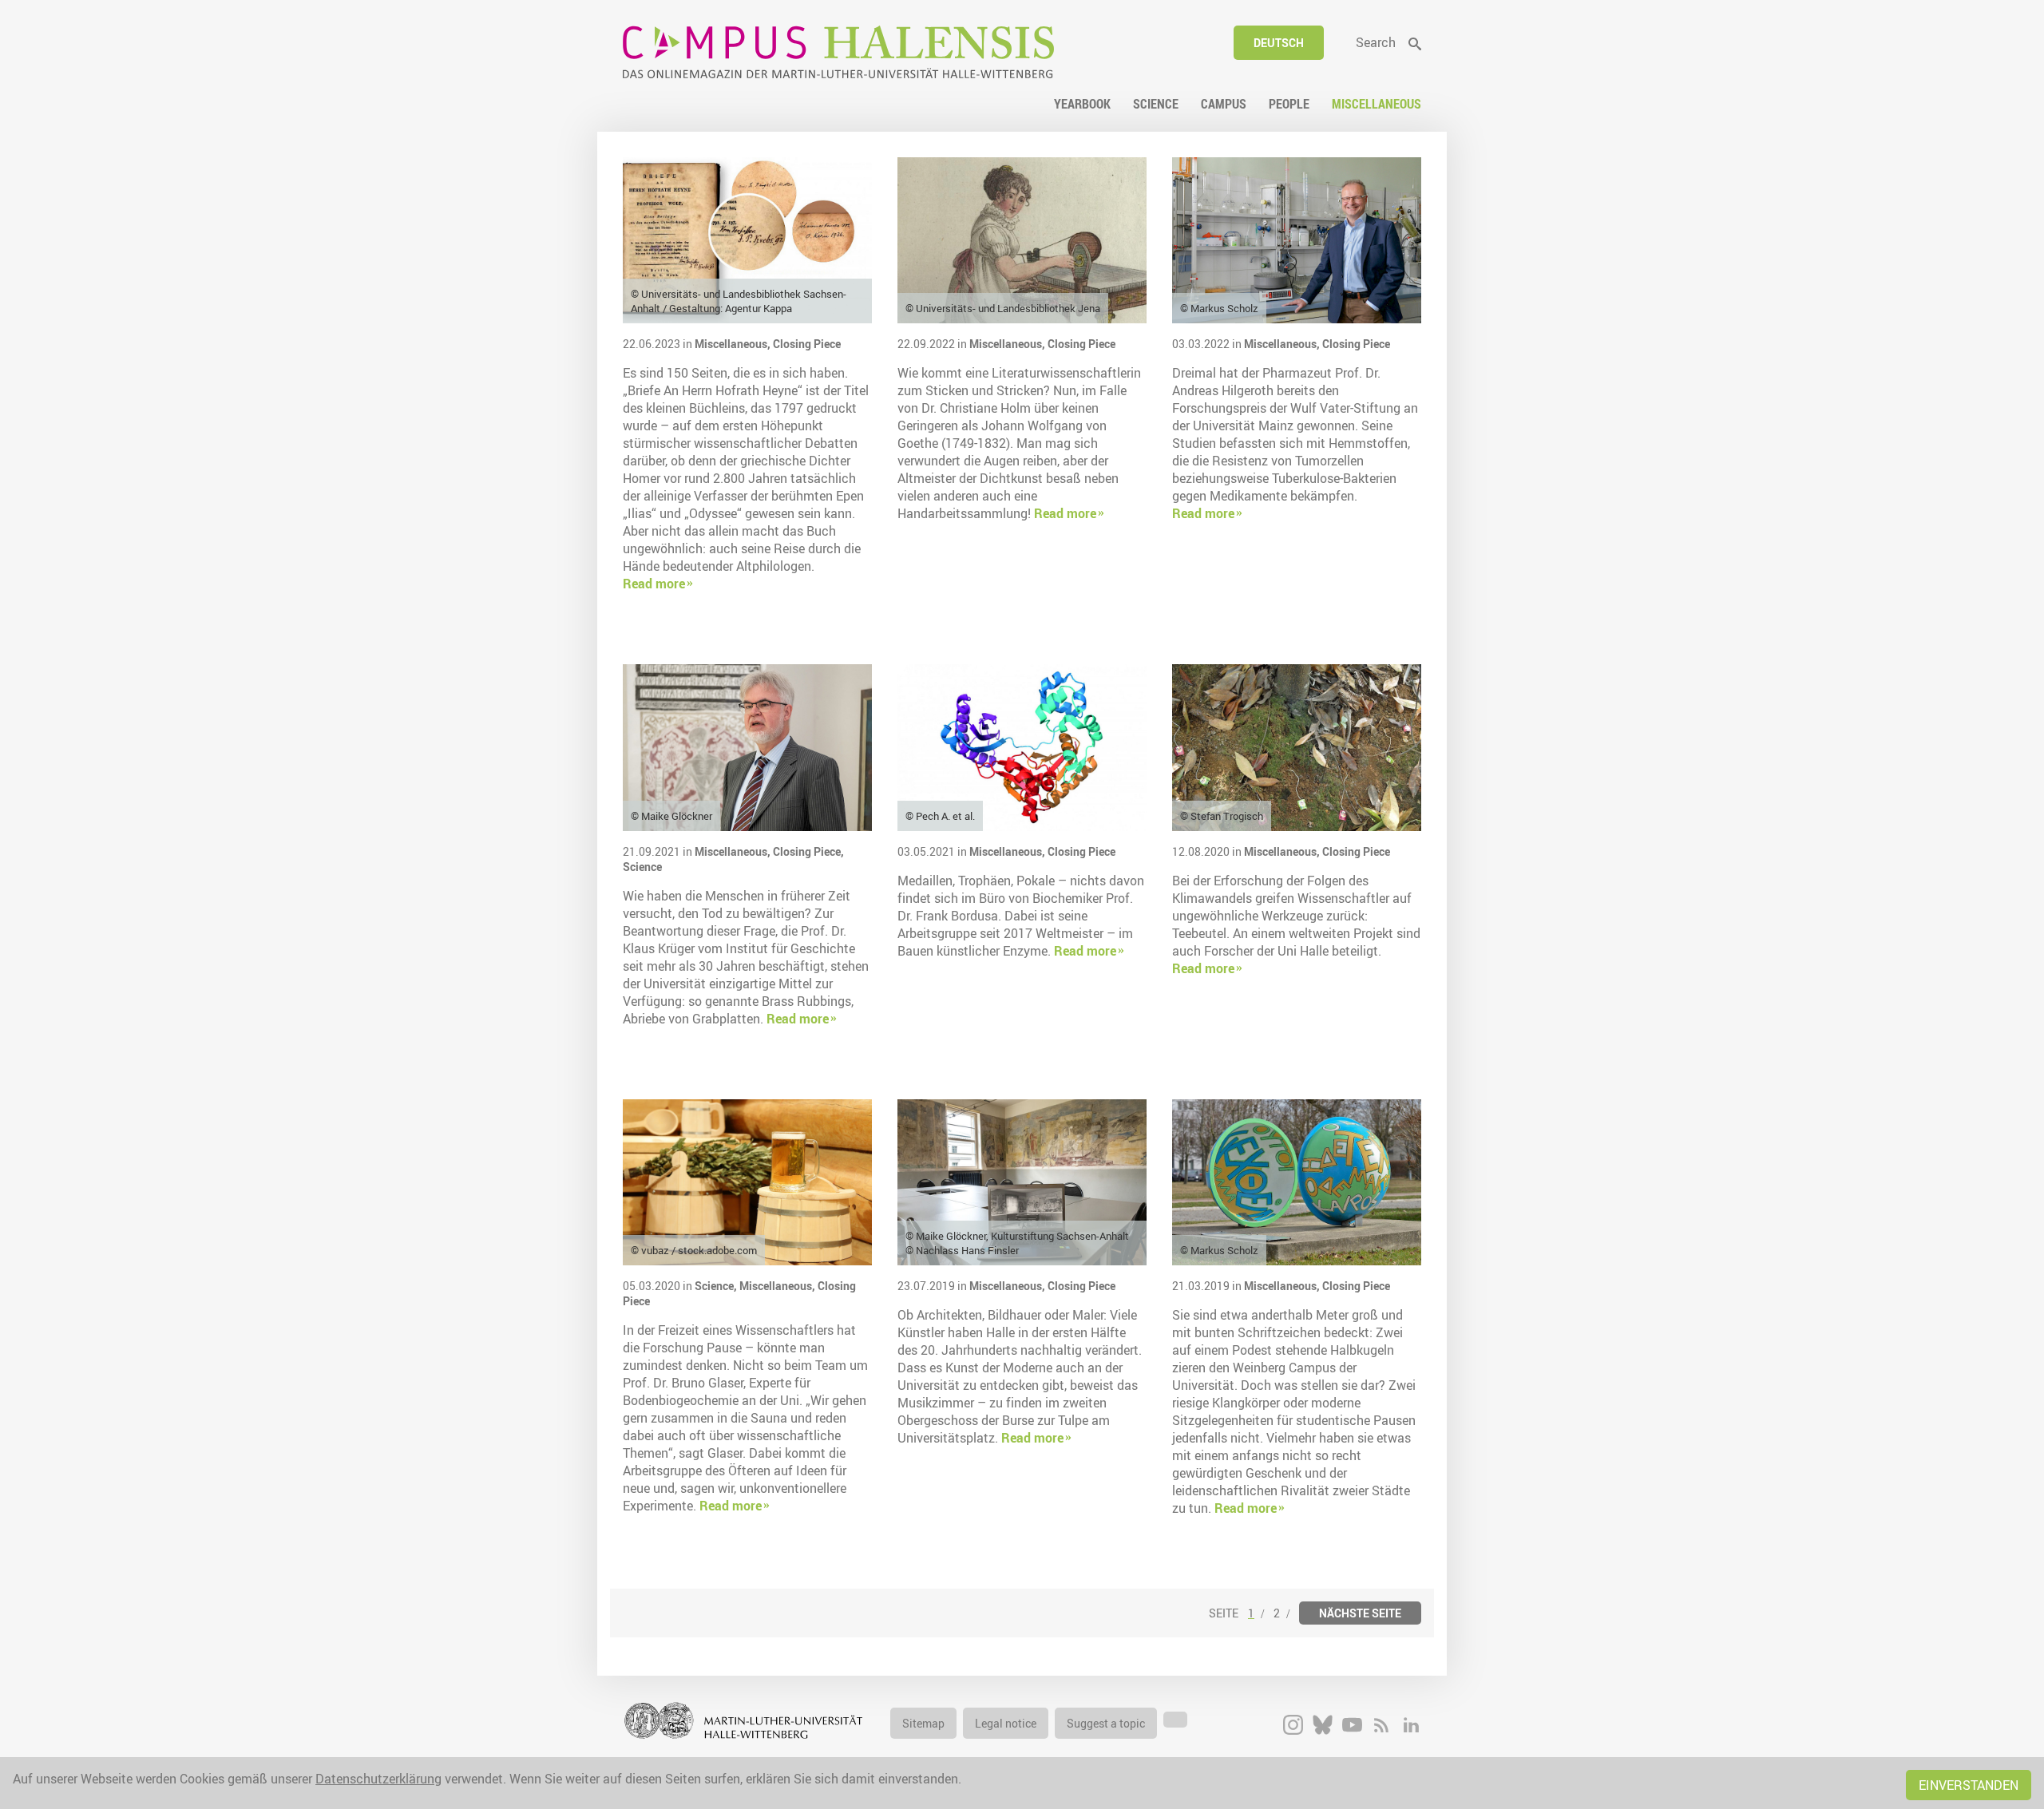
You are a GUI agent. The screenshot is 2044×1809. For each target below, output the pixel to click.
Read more (654, 584)
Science (642, 867)
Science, (717, 1286)
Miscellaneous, (734, 344)
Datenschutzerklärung (378, 1779)
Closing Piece (807, 344)
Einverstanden (1969, 1785)
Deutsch (1279, 43)
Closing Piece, (808, 851)
